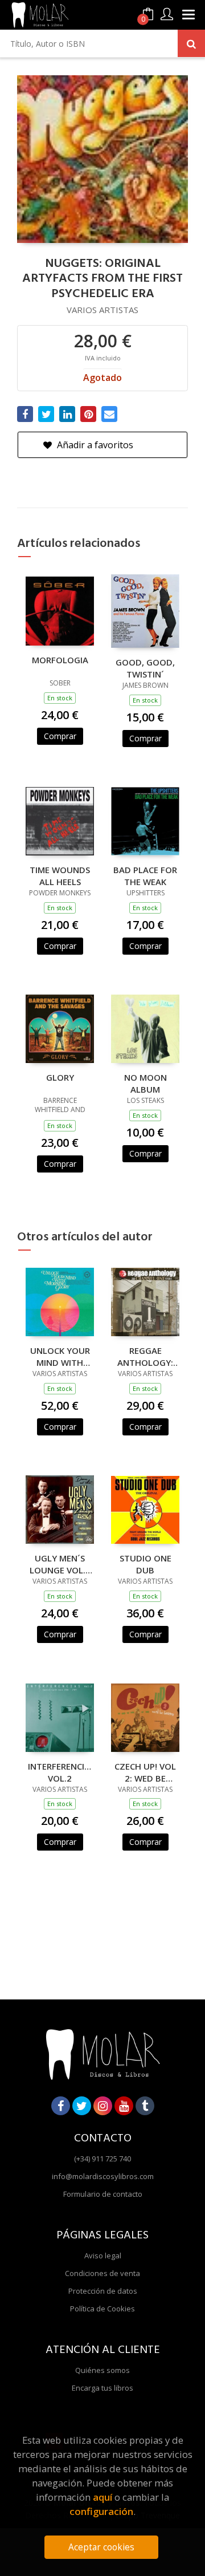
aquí (102, 2497)
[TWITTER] (82, 2106)
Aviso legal (103, 2255)
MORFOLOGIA (60, 660)
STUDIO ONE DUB (145, 1564)
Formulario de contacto (103, 2194)
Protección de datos (103, 2291)
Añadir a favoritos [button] (94, 445)
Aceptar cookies (101, 2547)
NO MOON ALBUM (145, 1083)
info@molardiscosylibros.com (103, 2176)
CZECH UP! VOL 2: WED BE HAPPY (145, 1772)
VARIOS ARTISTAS (102, 310)
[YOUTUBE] (124, 2106)
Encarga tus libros (102, 2388)
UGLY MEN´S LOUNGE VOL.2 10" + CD (60, 1564)
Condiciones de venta (102, 2273)
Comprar (60, 736)
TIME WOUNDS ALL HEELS (60, 875)
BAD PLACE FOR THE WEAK (145, 875)
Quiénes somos (102, 2370)
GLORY (60, 1077)
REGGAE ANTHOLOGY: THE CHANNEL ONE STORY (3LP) (145, 1356)
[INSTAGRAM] (103, 2106)
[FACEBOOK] (61, 2106)
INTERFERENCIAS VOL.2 (60, 1772)
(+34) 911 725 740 (102, 2159)
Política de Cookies (102, 2309)
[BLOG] (145, 2106)
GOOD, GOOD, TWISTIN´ (145, 668)
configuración (101, 2511)
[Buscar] (191, 43)
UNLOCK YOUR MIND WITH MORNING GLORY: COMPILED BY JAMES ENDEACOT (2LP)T (60, 1356)
